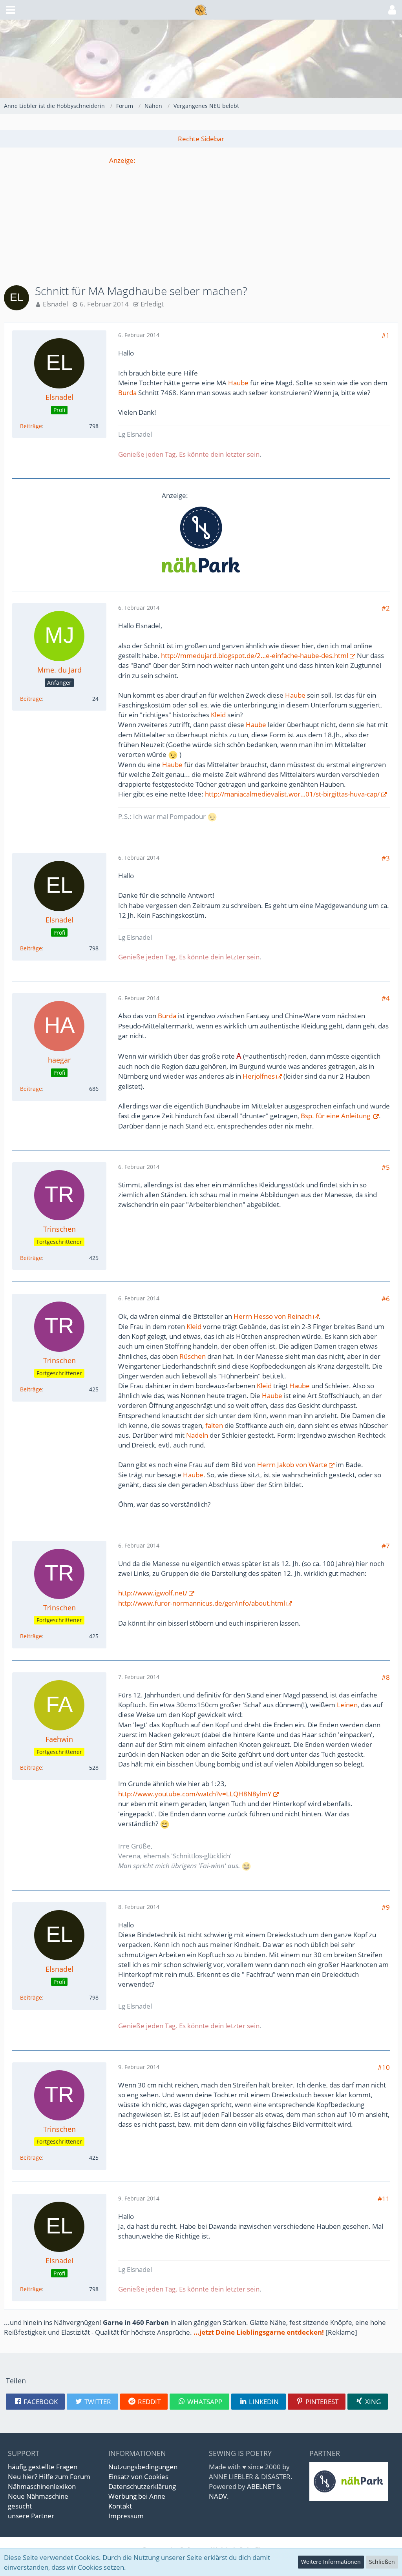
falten (214, 1425)
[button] (11, 10)
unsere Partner (31, 2516)
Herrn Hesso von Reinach (273, 1316)
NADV (218, 2496)
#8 (386, 1677)
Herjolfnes (259, 1076)
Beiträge (31, 426)
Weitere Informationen (331, 2562)
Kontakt (120, 2506)
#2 (386, 608)
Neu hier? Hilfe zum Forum (49, 2477)
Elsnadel (55, 304)
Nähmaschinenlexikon (42, 2486)
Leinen (347, 1705)
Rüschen (193, 1356)
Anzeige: (122, 160)
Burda (127, 393)
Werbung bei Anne (137, 2496)
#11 (384, 2199)
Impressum (126, 2516)
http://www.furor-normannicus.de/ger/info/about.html (202, 1603)
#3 (386, 858)
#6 (386, 1299)
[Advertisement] (201, 220)
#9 (386, 1907)
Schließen (382, 2562)
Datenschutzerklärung (142, 2486)
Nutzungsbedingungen (143, 2467)
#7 (386, 1546)
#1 (386, 335)
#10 (384, 2067)
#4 (386, 998)
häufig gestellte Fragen (43, 2467)
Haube (238, 383)
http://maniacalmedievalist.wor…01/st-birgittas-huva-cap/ (292, 794)
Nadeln (197, 1435)
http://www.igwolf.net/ (153, 1593)
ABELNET (261, 2486)
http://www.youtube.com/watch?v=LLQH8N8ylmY (195, 1794)
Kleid (218, 715)
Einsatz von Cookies (138, 2477)
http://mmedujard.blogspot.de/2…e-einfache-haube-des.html (255, 655)
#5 (386, 1167)
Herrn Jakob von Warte (291, 1465)
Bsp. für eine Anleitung (336, 1116)
